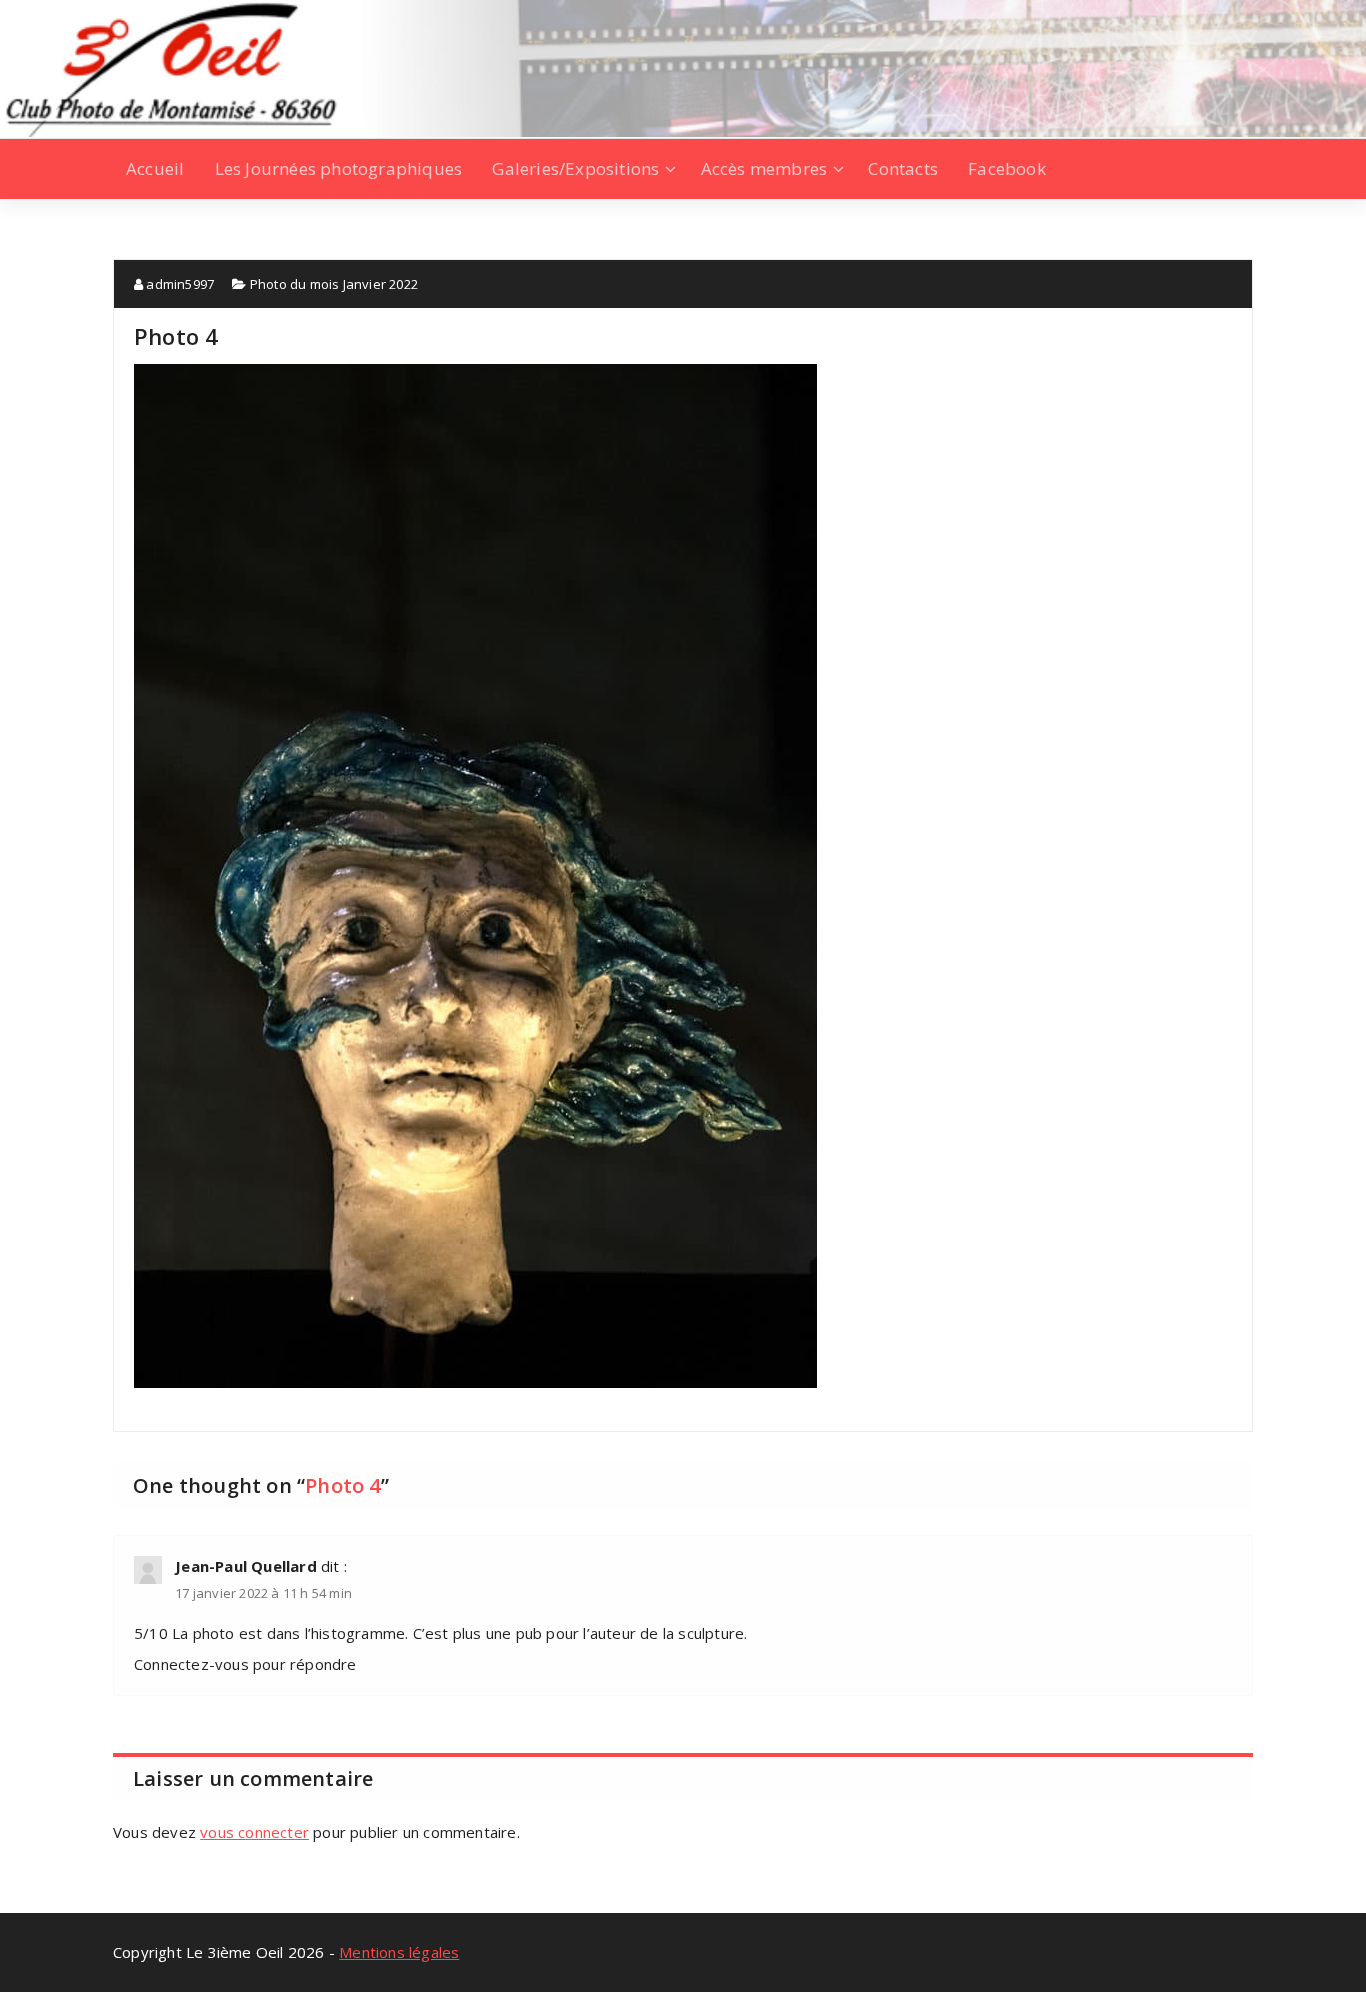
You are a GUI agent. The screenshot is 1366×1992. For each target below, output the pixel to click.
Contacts (903, 168)
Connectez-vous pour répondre (245, 1664)
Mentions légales (399, 1952)
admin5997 (178, 284)
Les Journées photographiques (339, 168)
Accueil (155, 168)
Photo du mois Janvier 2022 (334, 284)
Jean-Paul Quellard (246, 1566)
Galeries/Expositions (575, 168)
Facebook (1007, 168)
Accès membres (764, 168)
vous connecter (254, 1832)
